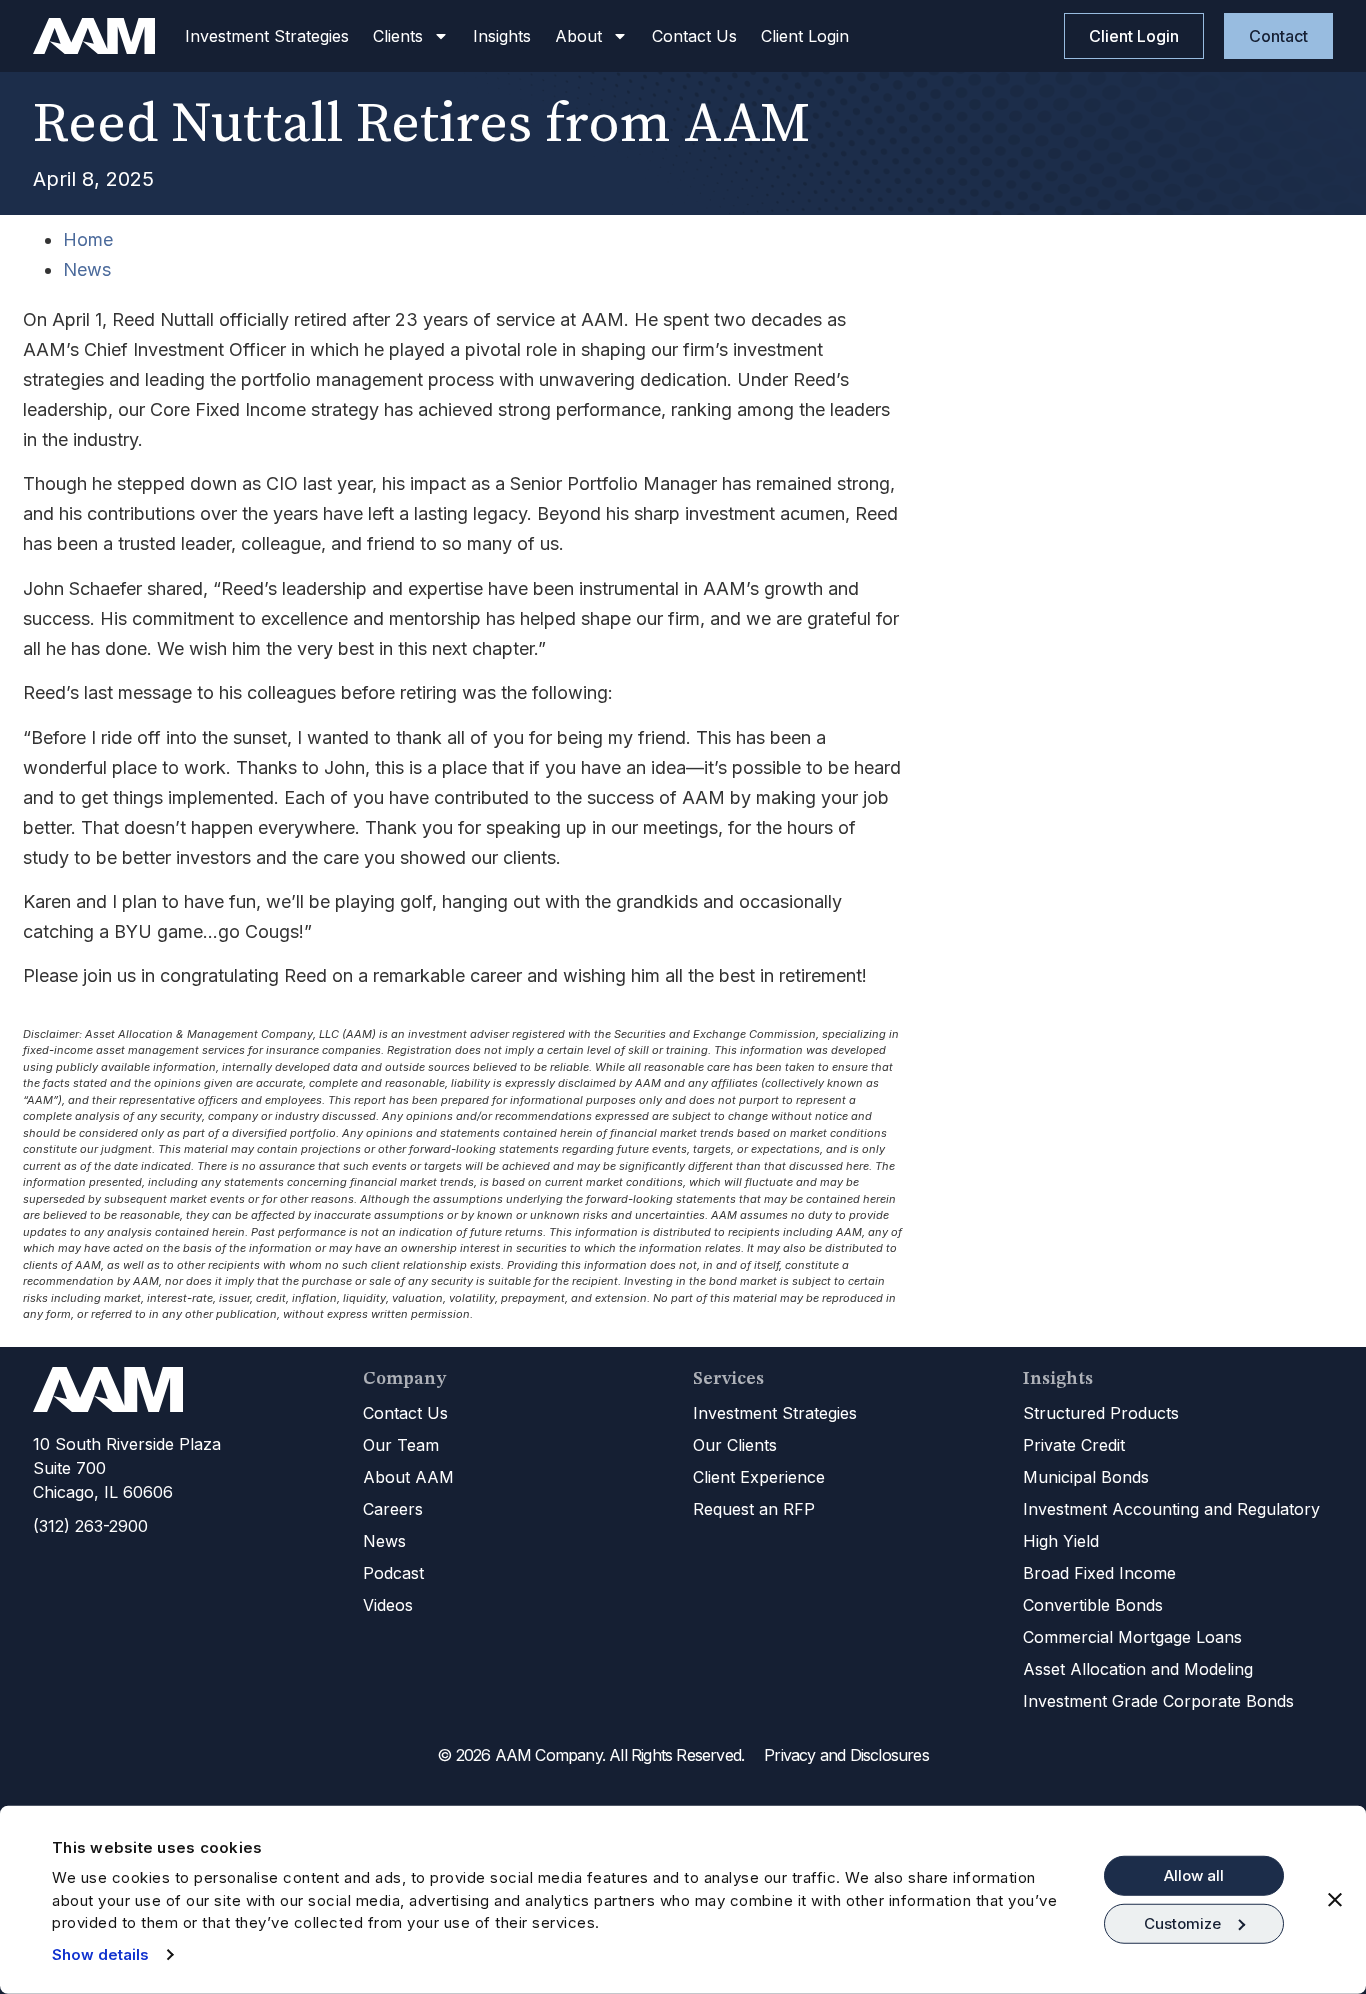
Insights (502, 36)
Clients (398, 36)
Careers (393, 1509)
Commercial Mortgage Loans (1132, 1637)
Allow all (1194, 1875)
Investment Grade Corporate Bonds (1158, 1701)
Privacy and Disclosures (846, 1755)
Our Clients (735, 1445)
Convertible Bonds (1093, 1605)
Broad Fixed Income (1099, 1573)
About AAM (408, 1477)
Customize (1182, 1923)
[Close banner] (1335, 1900)
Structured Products (1101, 1413)
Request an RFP (754, 1509)
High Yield (1061, 1541)
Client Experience (759, 1477)
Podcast (393, 1573)
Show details (100, 1954)
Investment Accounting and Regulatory (1171, 1509)
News (87, 269)
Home (88, 239)
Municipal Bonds (1086, 1477)
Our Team (401, 1445)
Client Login (805, 36)
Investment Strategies (267, 36)
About (578, 36)
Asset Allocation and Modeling (1138, 1669)
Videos (388, 1605)
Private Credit (1074, 1445)
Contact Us (694, 36)
